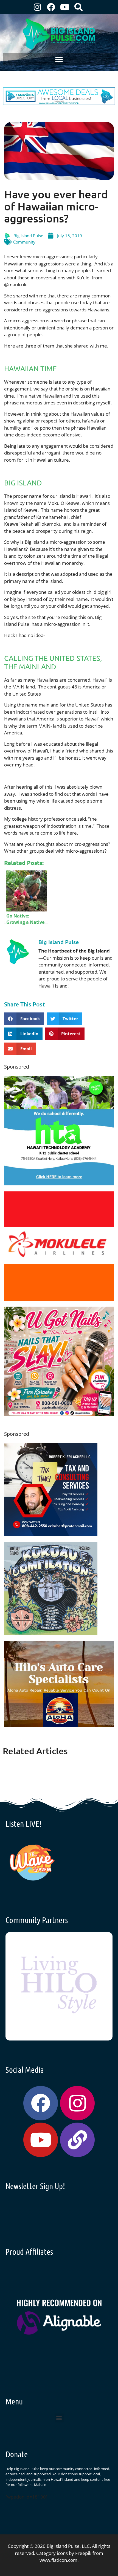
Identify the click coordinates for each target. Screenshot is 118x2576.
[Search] (78, 7)
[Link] (77, 2140)
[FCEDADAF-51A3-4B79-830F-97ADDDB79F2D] (51, 1534)
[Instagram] (37, 7)
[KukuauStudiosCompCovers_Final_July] (51, 1633)
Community (24, 242)
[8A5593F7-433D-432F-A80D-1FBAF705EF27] (59, 1725)
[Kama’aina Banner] (59, 104)
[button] (59, 59)
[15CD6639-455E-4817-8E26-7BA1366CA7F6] (59, 1414)
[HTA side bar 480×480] (59, 1184)
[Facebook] (51, 7)
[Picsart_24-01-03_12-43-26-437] (59, 1299)
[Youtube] (65, 7)
